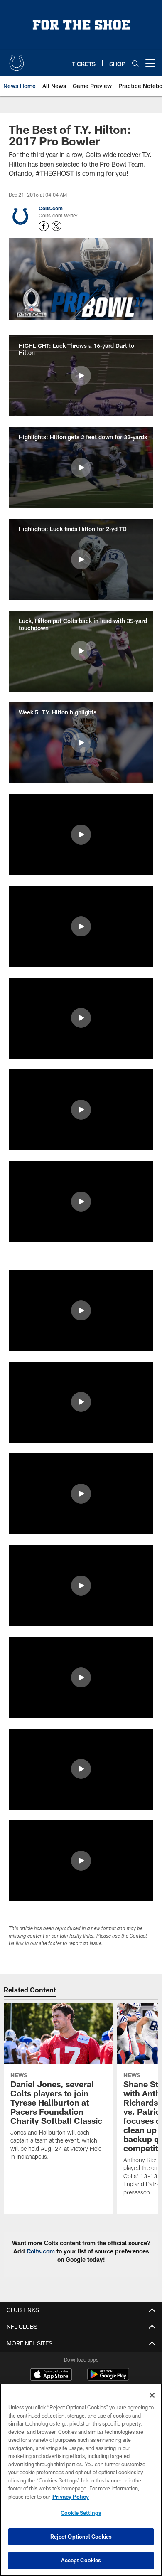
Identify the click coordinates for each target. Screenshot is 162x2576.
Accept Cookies (81, 2560)
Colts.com (51, 208)
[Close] (152, 2395)
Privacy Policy (71, 2497)
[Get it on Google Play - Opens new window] (108, 2378)
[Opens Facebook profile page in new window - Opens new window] (44, 226)
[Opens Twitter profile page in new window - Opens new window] (56, 226)
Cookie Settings (81, 2513)
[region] (81, 2480)
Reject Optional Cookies (81, 2537)
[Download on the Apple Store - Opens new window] (51, 2375)
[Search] (135, 63)
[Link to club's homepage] (17, 60)
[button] (81, 376)
